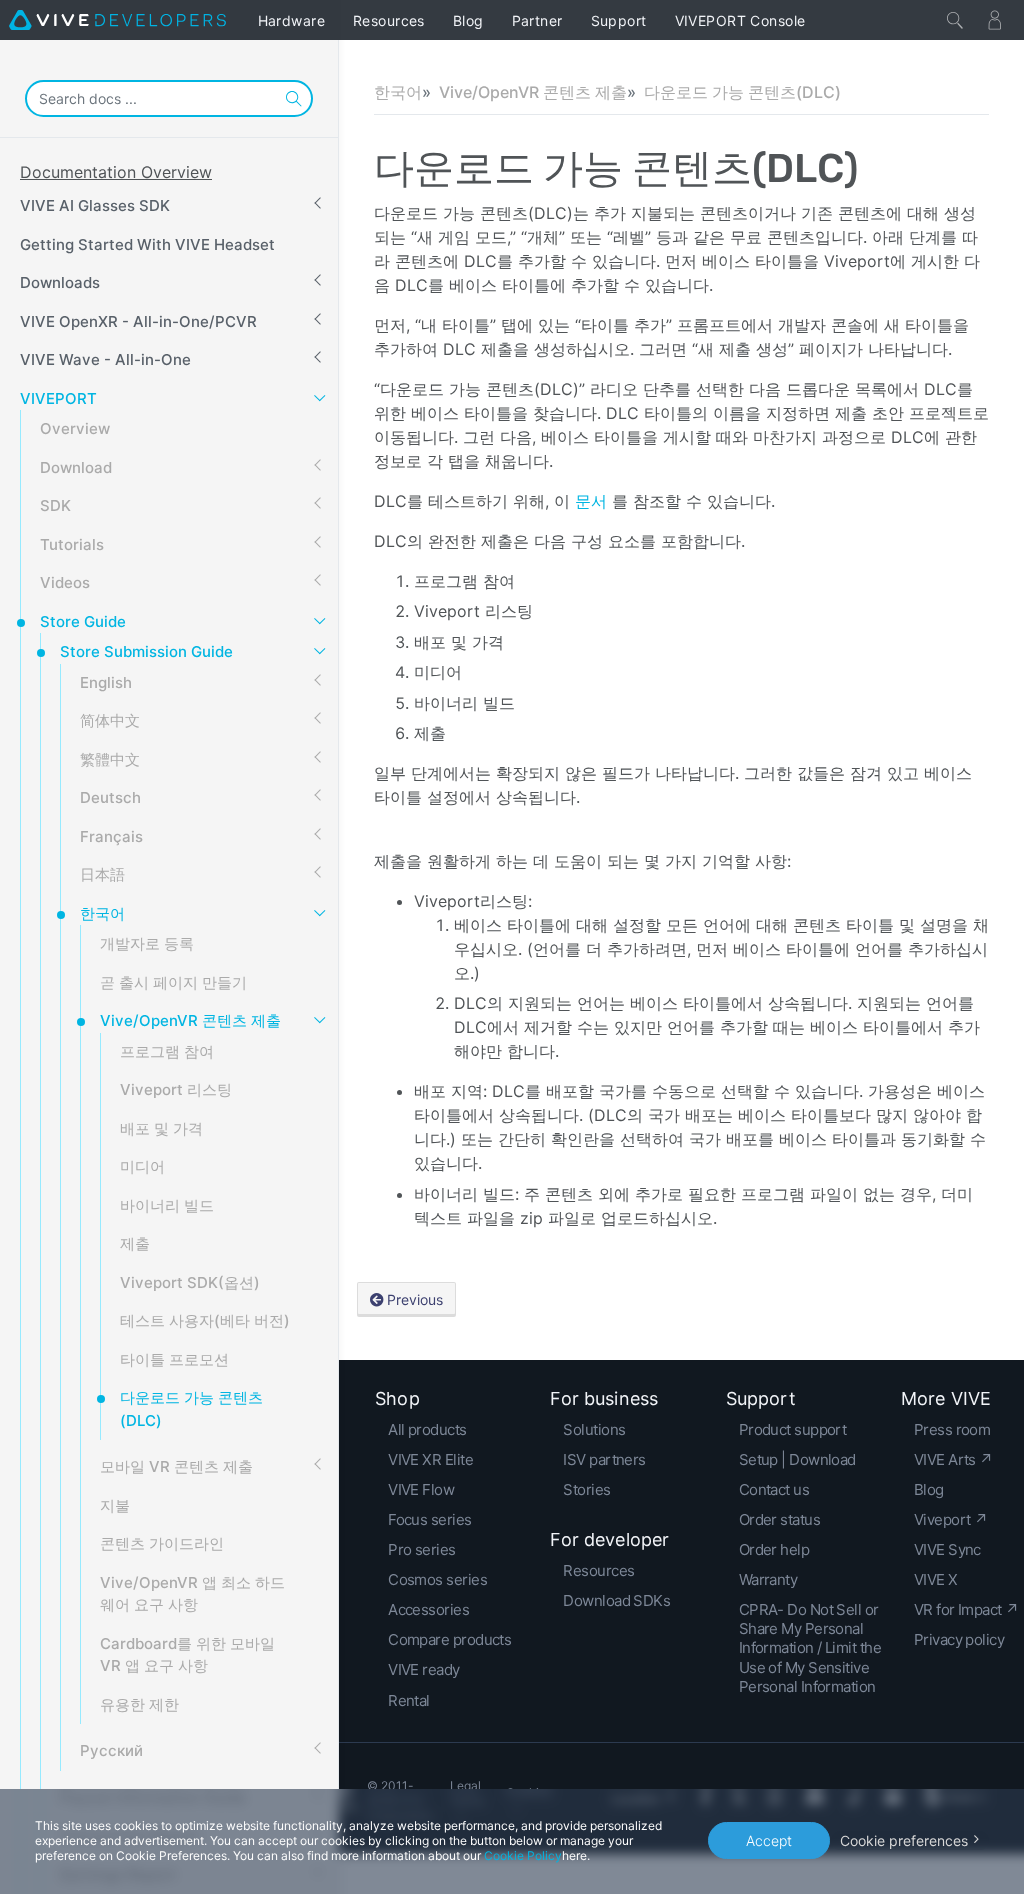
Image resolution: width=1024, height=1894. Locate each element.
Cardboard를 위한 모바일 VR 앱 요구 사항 (187, 1655)
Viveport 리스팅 (176, 1089)
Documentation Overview (116, 172)
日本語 (102, 874)
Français (111, 836)
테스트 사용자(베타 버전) (205, 1320)
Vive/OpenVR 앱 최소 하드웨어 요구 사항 (192, 1594)
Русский (111, 1750)
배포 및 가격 (161, 1128)
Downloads (60, 282)
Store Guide (83, 621)
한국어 (102, 913)
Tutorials (72, 544)
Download (76, 467)
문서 (593, 501)
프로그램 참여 (167, 1051)
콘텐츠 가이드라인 (162, 1543)
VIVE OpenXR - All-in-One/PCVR (138, 321)
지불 (115, 1505)
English (106, 682)
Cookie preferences (904, 1840)
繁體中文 (110, 759)
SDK (55, 505)
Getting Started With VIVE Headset (147, 244)
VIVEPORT (58, 398)
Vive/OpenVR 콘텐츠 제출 (190, 1020)
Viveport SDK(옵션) (190, 1282)
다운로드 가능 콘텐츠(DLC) (191, 1409)
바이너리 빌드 (167, 1205)
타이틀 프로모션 (174, 1359)
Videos (65, 582)
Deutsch (110, 797)
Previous (415, 1299)
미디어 (142, 1166)
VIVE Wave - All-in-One (105, 359)
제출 (135, 1243)
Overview (75, 428)
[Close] (955, 20)
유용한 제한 (139, 1704)
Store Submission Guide (146, 651)
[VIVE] (117, 20)
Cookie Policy (523, 1855)
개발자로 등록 (147, 943)
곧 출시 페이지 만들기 (173, 982)
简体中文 (110, 720)
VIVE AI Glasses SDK (95, 205)
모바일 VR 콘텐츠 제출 (176, 1466)
